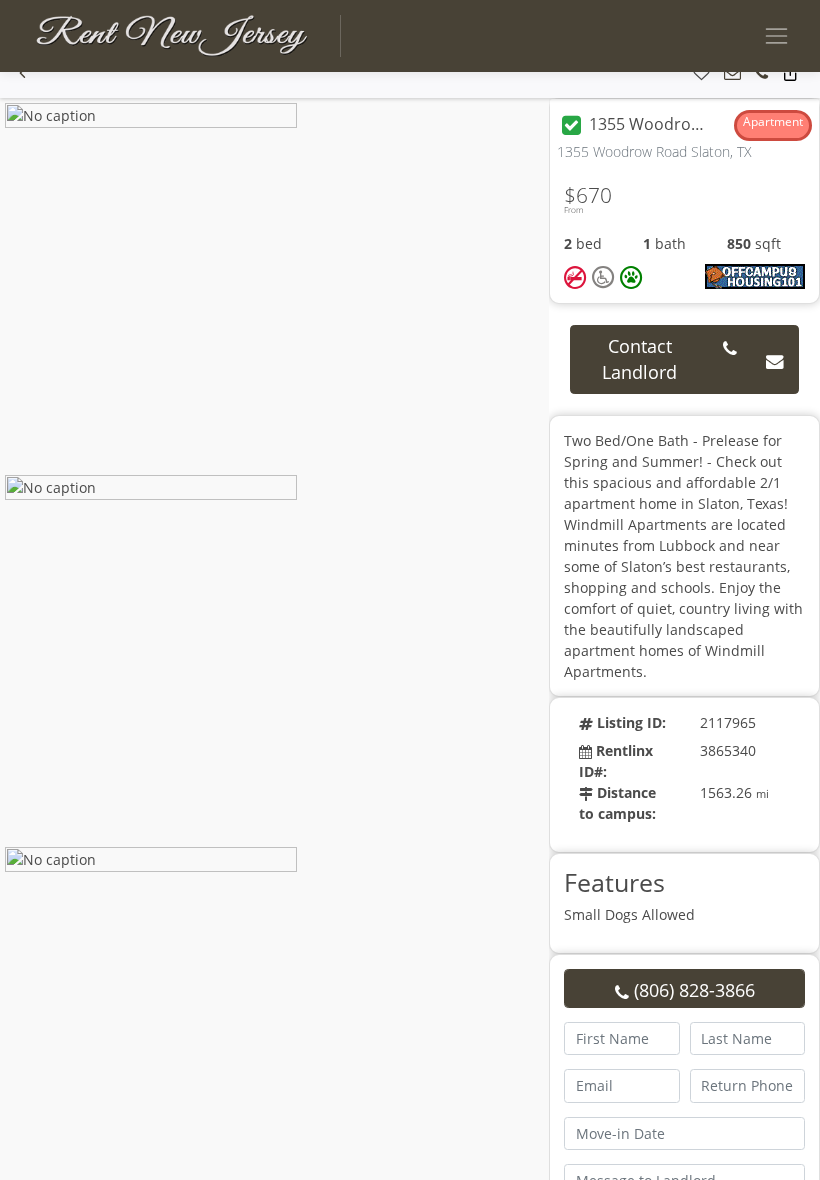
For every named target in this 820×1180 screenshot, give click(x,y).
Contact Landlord (639, 359)
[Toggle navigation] (776, 35)
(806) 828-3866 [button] (692, 990)
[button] (22, 73)
